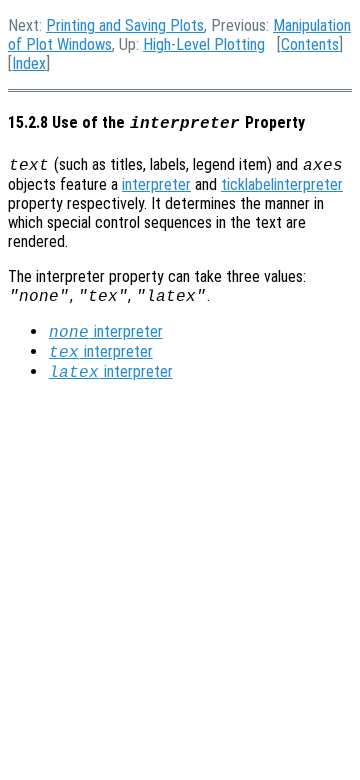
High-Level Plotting (204, 44)
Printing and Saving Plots (125, 25)
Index (29, 63)
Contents (310, 44)
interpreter (156, 184)
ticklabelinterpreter (282, 184)
